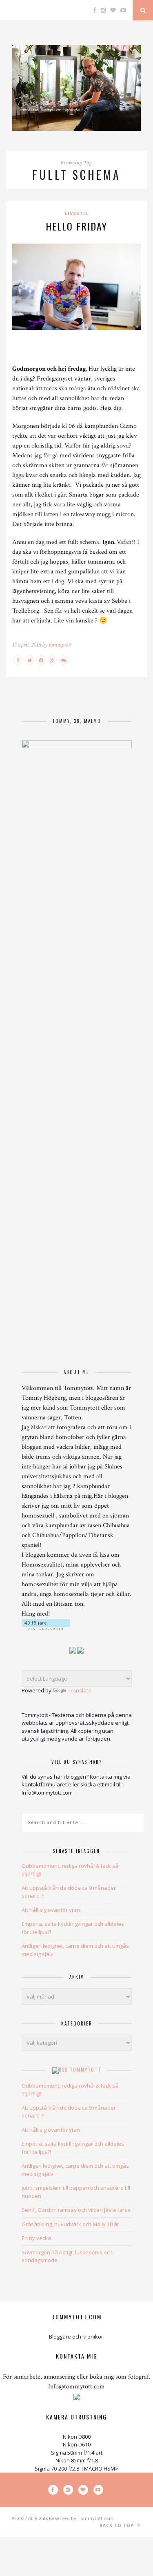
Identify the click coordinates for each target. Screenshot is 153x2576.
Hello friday (76, 226)
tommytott (60, 645)
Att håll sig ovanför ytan (51, 1910)
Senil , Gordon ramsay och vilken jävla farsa (76, 2210)
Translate (80, 1690)
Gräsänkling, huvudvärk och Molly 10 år (70, 2224)
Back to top (118, 2525)
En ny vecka (36, 2238)
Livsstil (76, 213)
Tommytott (85, 2070)
